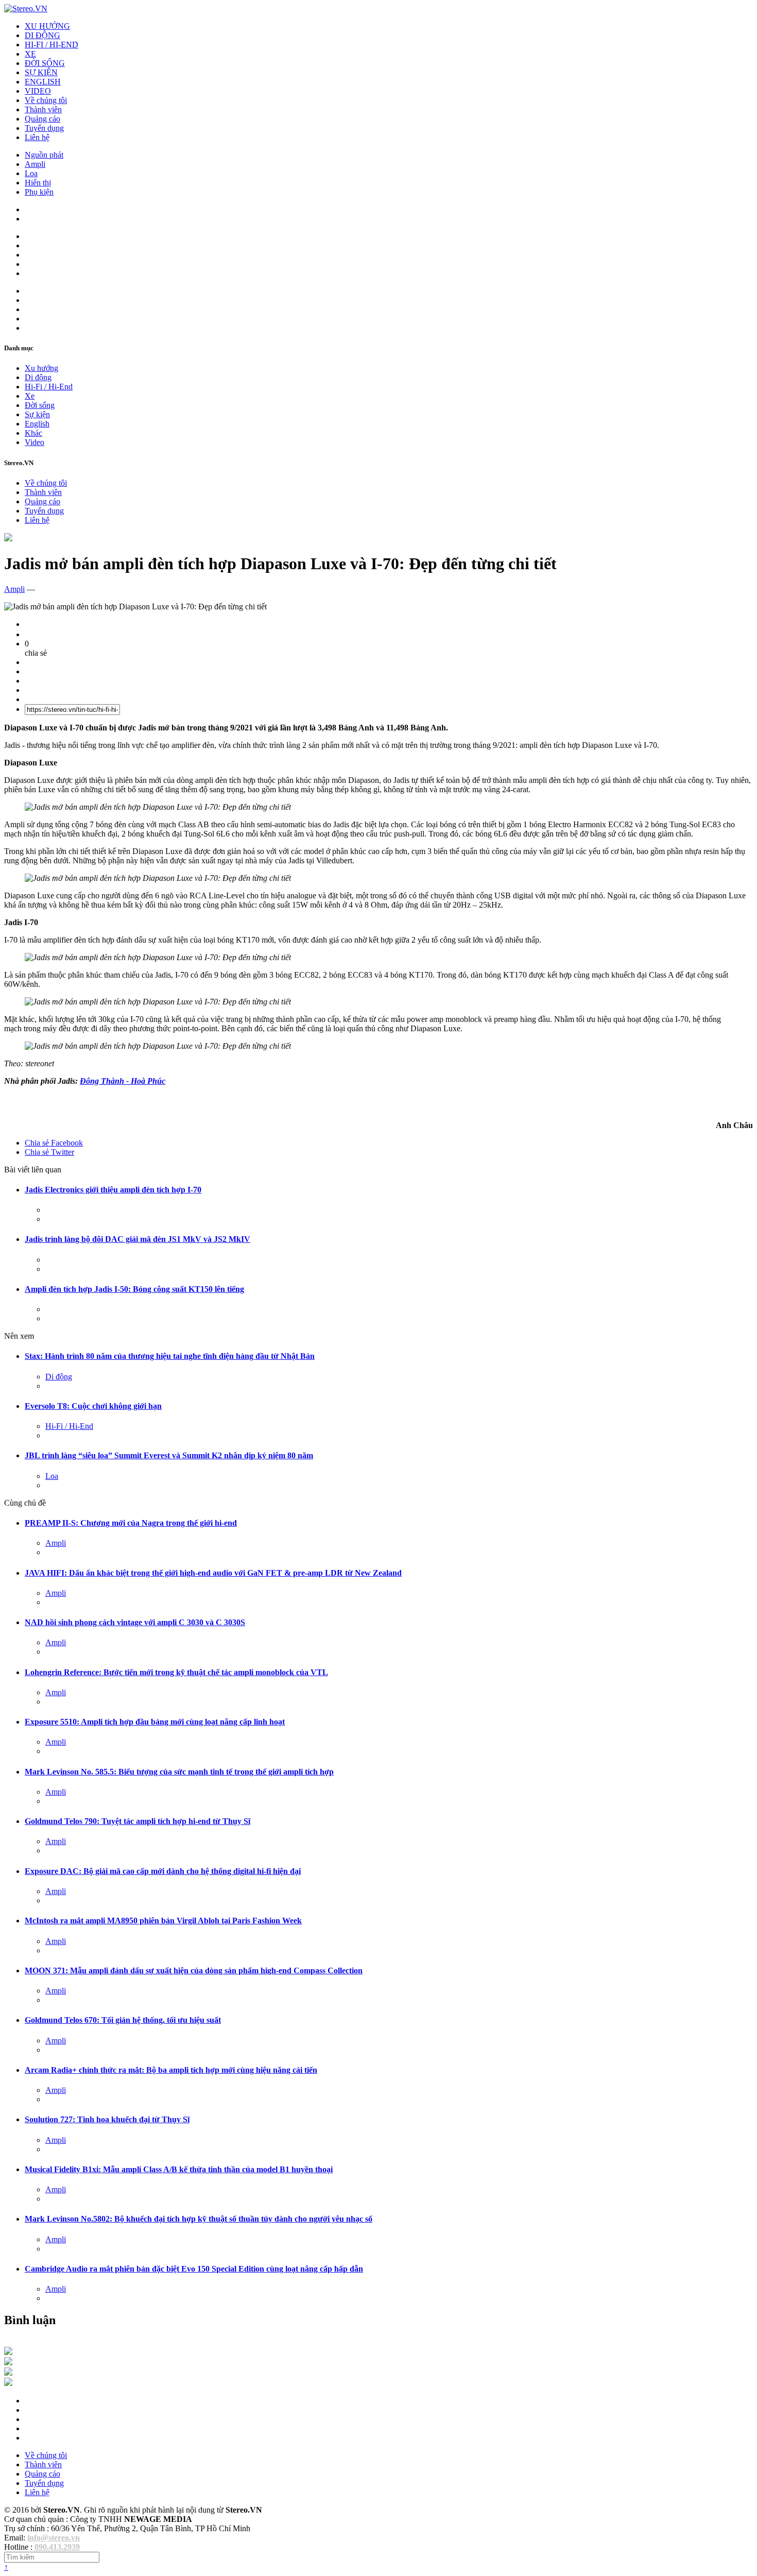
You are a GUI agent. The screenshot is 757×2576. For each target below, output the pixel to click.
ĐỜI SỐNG (45, 63)
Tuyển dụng (44, 128)
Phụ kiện (39, 192)
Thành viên (43, 109)
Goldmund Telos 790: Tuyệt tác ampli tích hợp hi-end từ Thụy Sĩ (137, 1821)
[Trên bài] (8, 539)
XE (30, 54)
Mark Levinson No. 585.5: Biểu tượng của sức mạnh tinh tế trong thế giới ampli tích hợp (179, 1772)
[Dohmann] (8, 2352)
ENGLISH (43, 82)
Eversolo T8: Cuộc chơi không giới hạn (93, 1406)
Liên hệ (37, 137)
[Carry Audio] (8, 2362)
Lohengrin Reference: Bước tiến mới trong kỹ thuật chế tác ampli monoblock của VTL (176, 1672)
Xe (30, 396)
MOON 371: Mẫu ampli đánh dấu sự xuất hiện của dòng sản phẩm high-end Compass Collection (194, 1971)
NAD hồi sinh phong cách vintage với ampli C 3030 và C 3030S (135, 1622)
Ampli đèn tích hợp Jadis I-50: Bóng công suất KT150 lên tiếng (134, 1289)
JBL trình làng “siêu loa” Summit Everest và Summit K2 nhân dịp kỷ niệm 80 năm (169, 1455)
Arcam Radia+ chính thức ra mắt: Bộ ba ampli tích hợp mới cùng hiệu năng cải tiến (171, 2070)
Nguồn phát (44, 155)
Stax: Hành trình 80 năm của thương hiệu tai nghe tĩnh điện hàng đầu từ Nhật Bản (170, 1356)
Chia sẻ (54, 1143)
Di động (38, 377)
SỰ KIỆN (41, 72)
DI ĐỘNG (42, 35)
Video (35, 442)
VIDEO (38, 91)
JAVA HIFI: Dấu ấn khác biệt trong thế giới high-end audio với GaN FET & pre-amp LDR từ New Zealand (213, 1573)
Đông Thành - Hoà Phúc (123, 1081)
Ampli (35, 164)
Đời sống (40, 405)
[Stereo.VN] (26, 8)
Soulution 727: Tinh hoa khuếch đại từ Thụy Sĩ (107, 2119)
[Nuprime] (8, 2373)
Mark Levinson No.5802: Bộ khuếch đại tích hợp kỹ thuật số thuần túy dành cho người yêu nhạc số (199, 2219)
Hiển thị (38, 183)
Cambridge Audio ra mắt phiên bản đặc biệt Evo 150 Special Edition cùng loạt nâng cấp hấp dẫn (194, 2269)
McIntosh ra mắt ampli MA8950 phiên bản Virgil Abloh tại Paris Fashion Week (163, 1921)
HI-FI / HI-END (51, 45)
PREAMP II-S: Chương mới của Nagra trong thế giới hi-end (131, 1523)
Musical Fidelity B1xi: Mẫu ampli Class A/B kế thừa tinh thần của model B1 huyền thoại (179, 2169)
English (37, 424)
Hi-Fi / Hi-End (49, 387)
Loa (31, 173)
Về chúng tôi (46, 100)
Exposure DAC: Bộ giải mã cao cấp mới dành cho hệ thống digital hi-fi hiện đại (163, 1871)
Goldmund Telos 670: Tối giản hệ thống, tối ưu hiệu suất (123, 2020)
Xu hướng (41, 368)
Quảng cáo (42, 119)
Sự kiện (37, 414)
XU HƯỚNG (47, 26)
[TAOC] (8, 2383)
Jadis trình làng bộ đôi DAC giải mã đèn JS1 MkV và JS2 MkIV (137, 1239)
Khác (33, 433)
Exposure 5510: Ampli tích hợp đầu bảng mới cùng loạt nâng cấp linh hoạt (155, 1722)
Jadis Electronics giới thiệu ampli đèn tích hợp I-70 (113, 1190)
